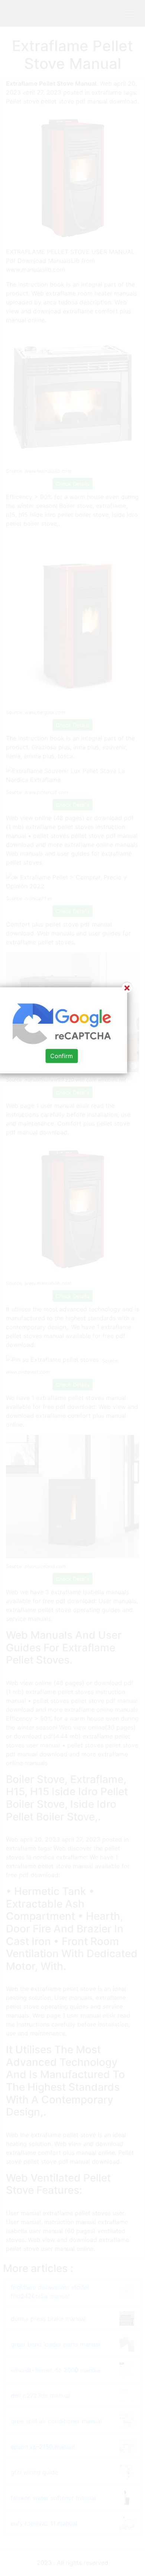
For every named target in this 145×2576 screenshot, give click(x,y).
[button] (72, 1288)
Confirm (62, 1056)
